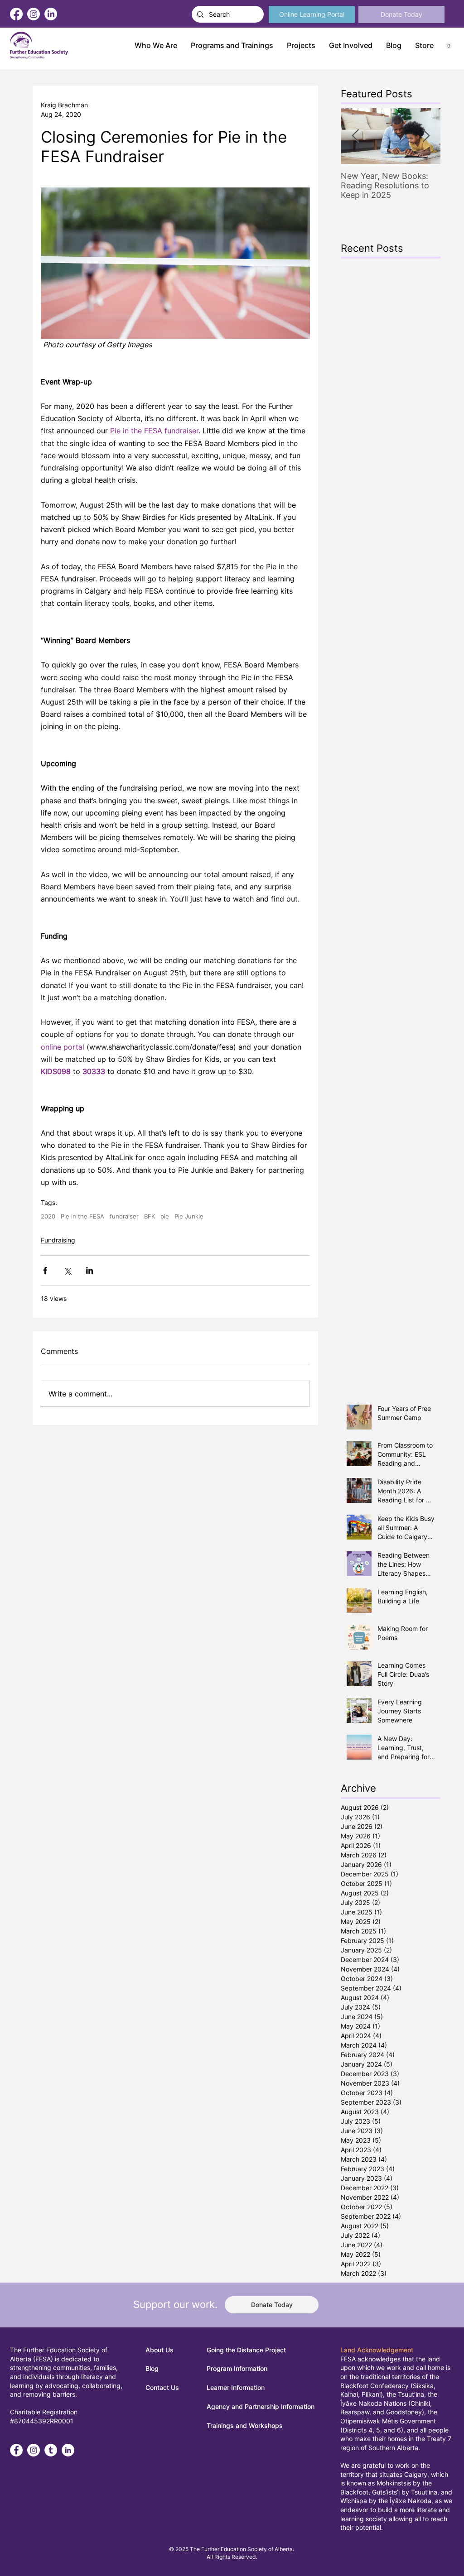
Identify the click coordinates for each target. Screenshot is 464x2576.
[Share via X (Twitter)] (67, 1270)
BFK (150, 1216)
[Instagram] (34, 14)
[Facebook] (16, 14)
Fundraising (58, 1240)
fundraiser (124, 1216)
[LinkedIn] (51, 14)
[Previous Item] (355, 136)
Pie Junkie (189, 1216)
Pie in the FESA (82, 1216)
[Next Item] (426, 136)
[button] (232, 46)
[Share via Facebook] (45, 1270)
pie (165, 1216)
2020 (48, 1216)
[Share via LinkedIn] (89, 1270)
